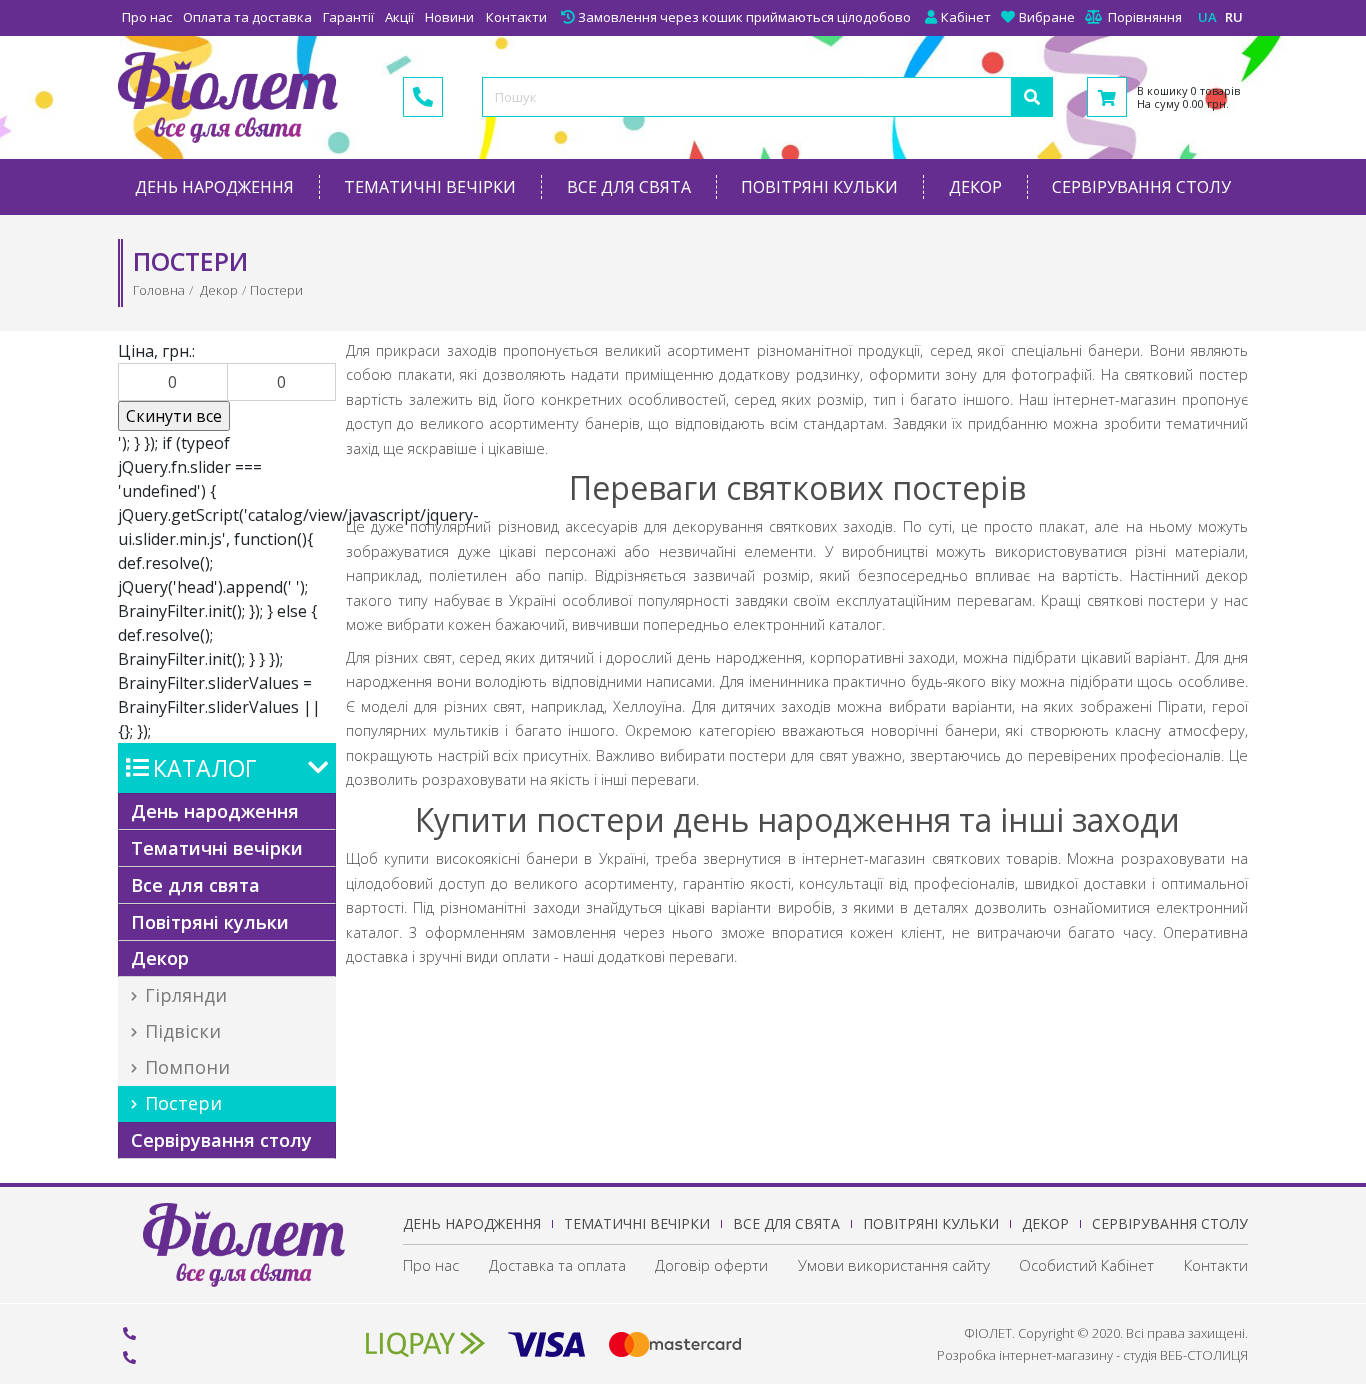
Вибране (1047, 17)
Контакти (516, 17)
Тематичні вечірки (430, 187)
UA (1207, 17)
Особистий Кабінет (1086, 1265)
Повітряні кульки (819, 187)
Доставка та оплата (557, 1265)
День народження (214, 187)
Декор (975, 187)
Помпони (185, 1067)
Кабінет (966, 17)
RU (1234, 17)
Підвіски (180, 1031)
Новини (449, 17)
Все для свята (629, 187)
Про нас (147, 17)
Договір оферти (711, 1265)
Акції (399, 17)
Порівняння (1145, 17)
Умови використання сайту (894, 1265)
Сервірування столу (1141, 187)
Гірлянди (183, 995)
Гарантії (348, 17)
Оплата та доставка (247, 17)
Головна (159, 290)
